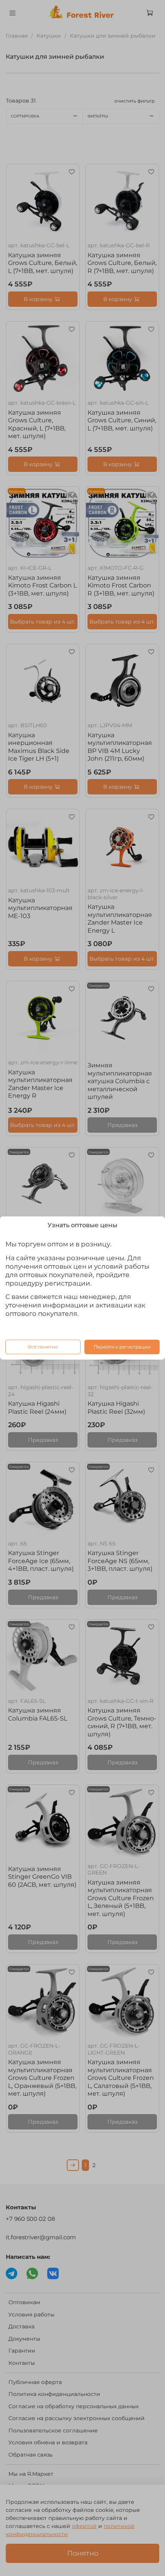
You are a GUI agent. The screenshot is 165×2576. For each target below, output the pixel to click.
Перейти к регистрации (122, 1347)
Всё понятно (43, 1347)
